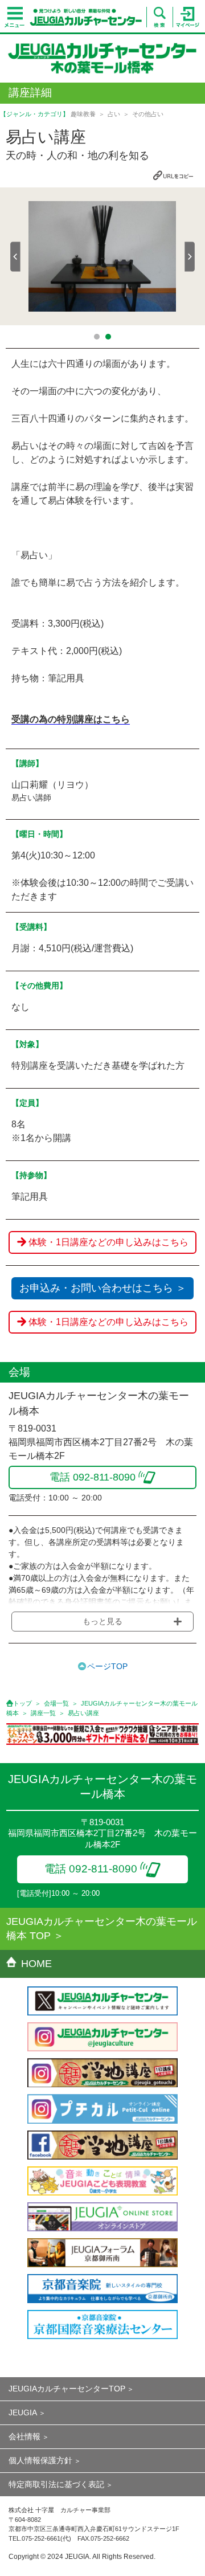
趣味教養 (83, 114)
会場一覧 (56, 1703)
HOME (36, 1964)
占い (114, 114)
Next (190, 257)
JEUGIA (23, 2413)
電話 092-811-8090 (91, 1869)
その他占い (148, 114)
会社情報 (24, 2436)
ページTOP (107, 1666)
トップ (22, 1703)
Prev (15, 257)
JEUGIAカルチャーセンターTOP (67, 2389)
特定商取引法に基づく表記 (56, 2484)
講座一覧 (43, 1713)
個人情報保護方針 (40, 2460)
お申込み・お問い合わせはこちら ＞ (103, 1288)
